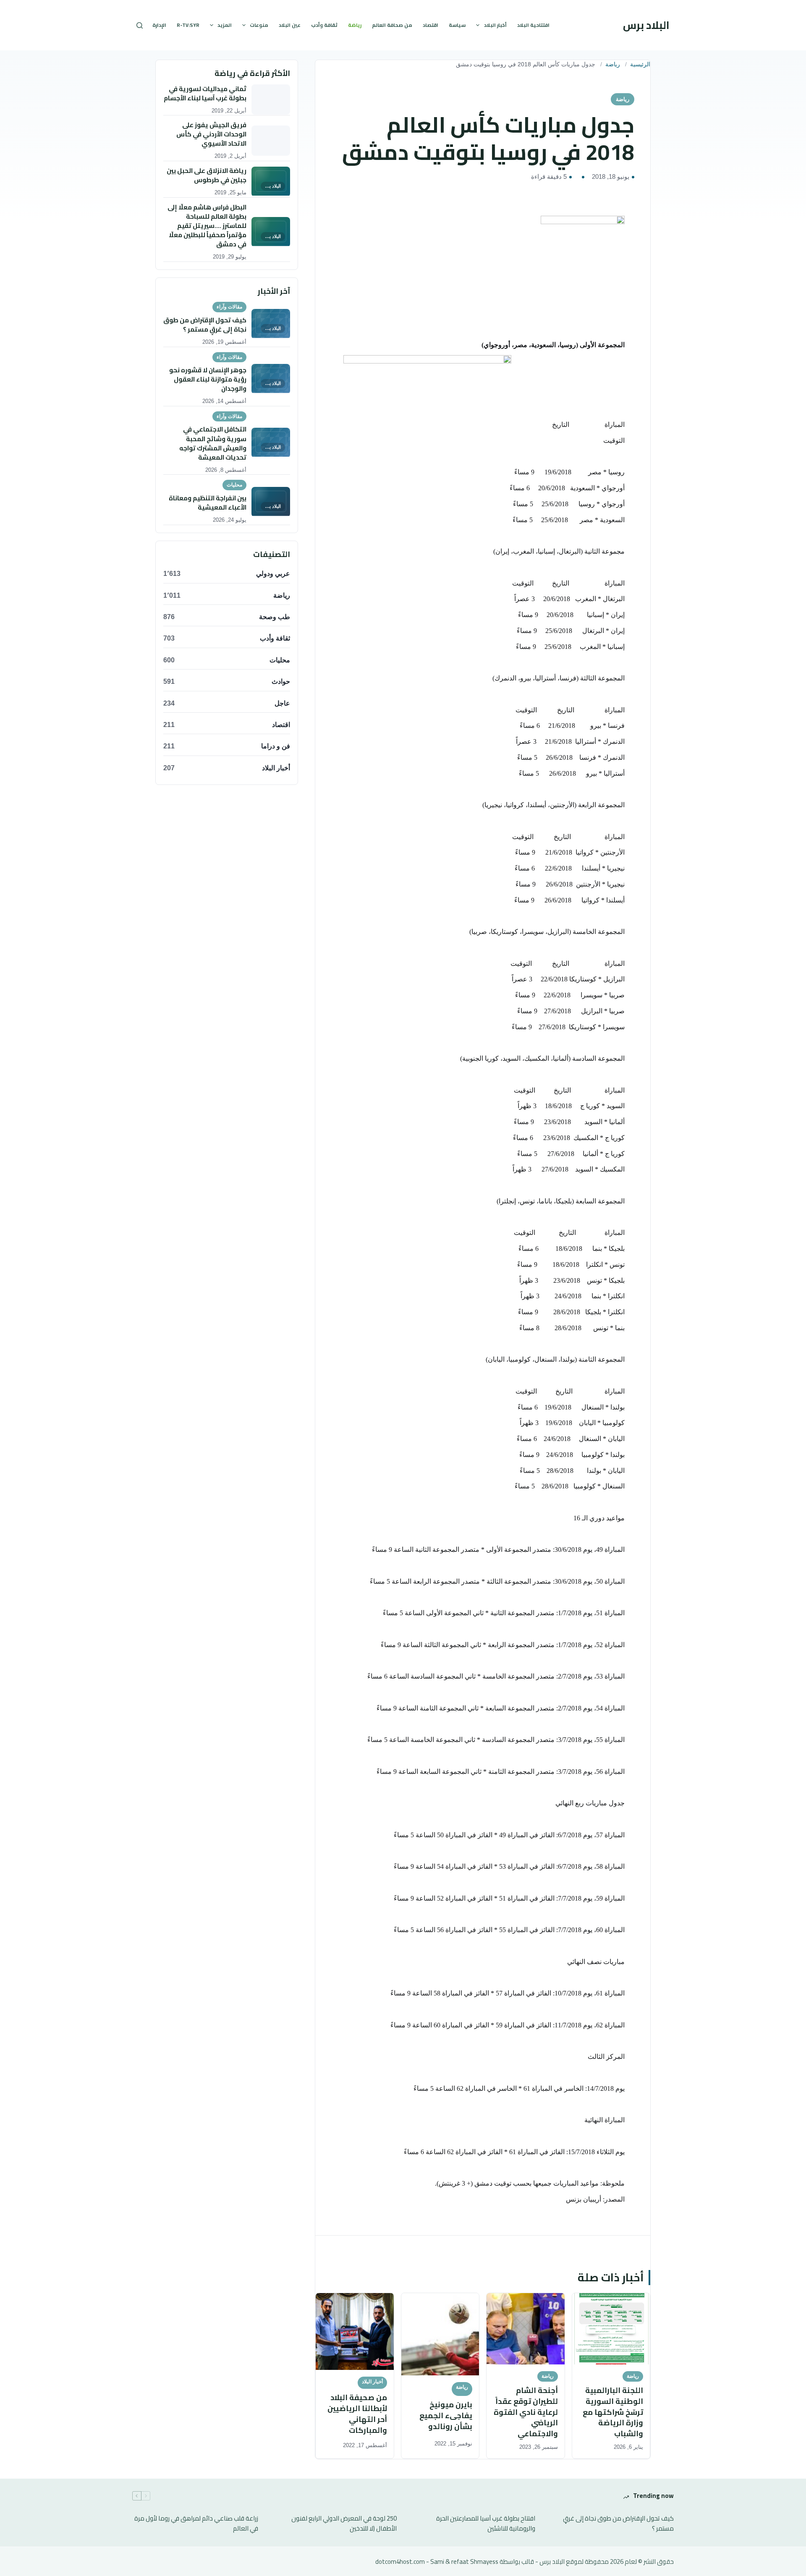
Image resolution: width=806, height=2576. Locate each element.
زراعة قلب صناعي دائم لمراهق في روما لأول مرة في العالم (196, 2524)
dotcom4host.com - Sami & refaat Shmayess (437, 2562)
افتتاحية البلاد (533, 25)
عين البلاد (290, 25)
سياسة (457, 25)
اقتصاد (430, 25)
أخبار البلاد (495, 25)
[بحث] (140, 25)
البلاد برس (646, 25)
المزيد (225, 25)
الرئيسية (640, 64)
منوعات (259, 25)
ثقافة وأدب (324, 25)
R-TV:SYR (188, 25)
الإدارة (159, 25)
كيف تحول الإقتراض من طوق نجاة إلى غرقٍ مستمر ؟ (618, 2524)
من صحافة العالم (392, 25)
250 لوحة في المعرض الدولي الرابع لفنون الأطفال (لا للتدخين (344, 2524)
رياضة (355, 25)
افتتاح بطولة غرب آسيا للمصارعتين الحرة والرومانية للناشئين (486, 2524)
